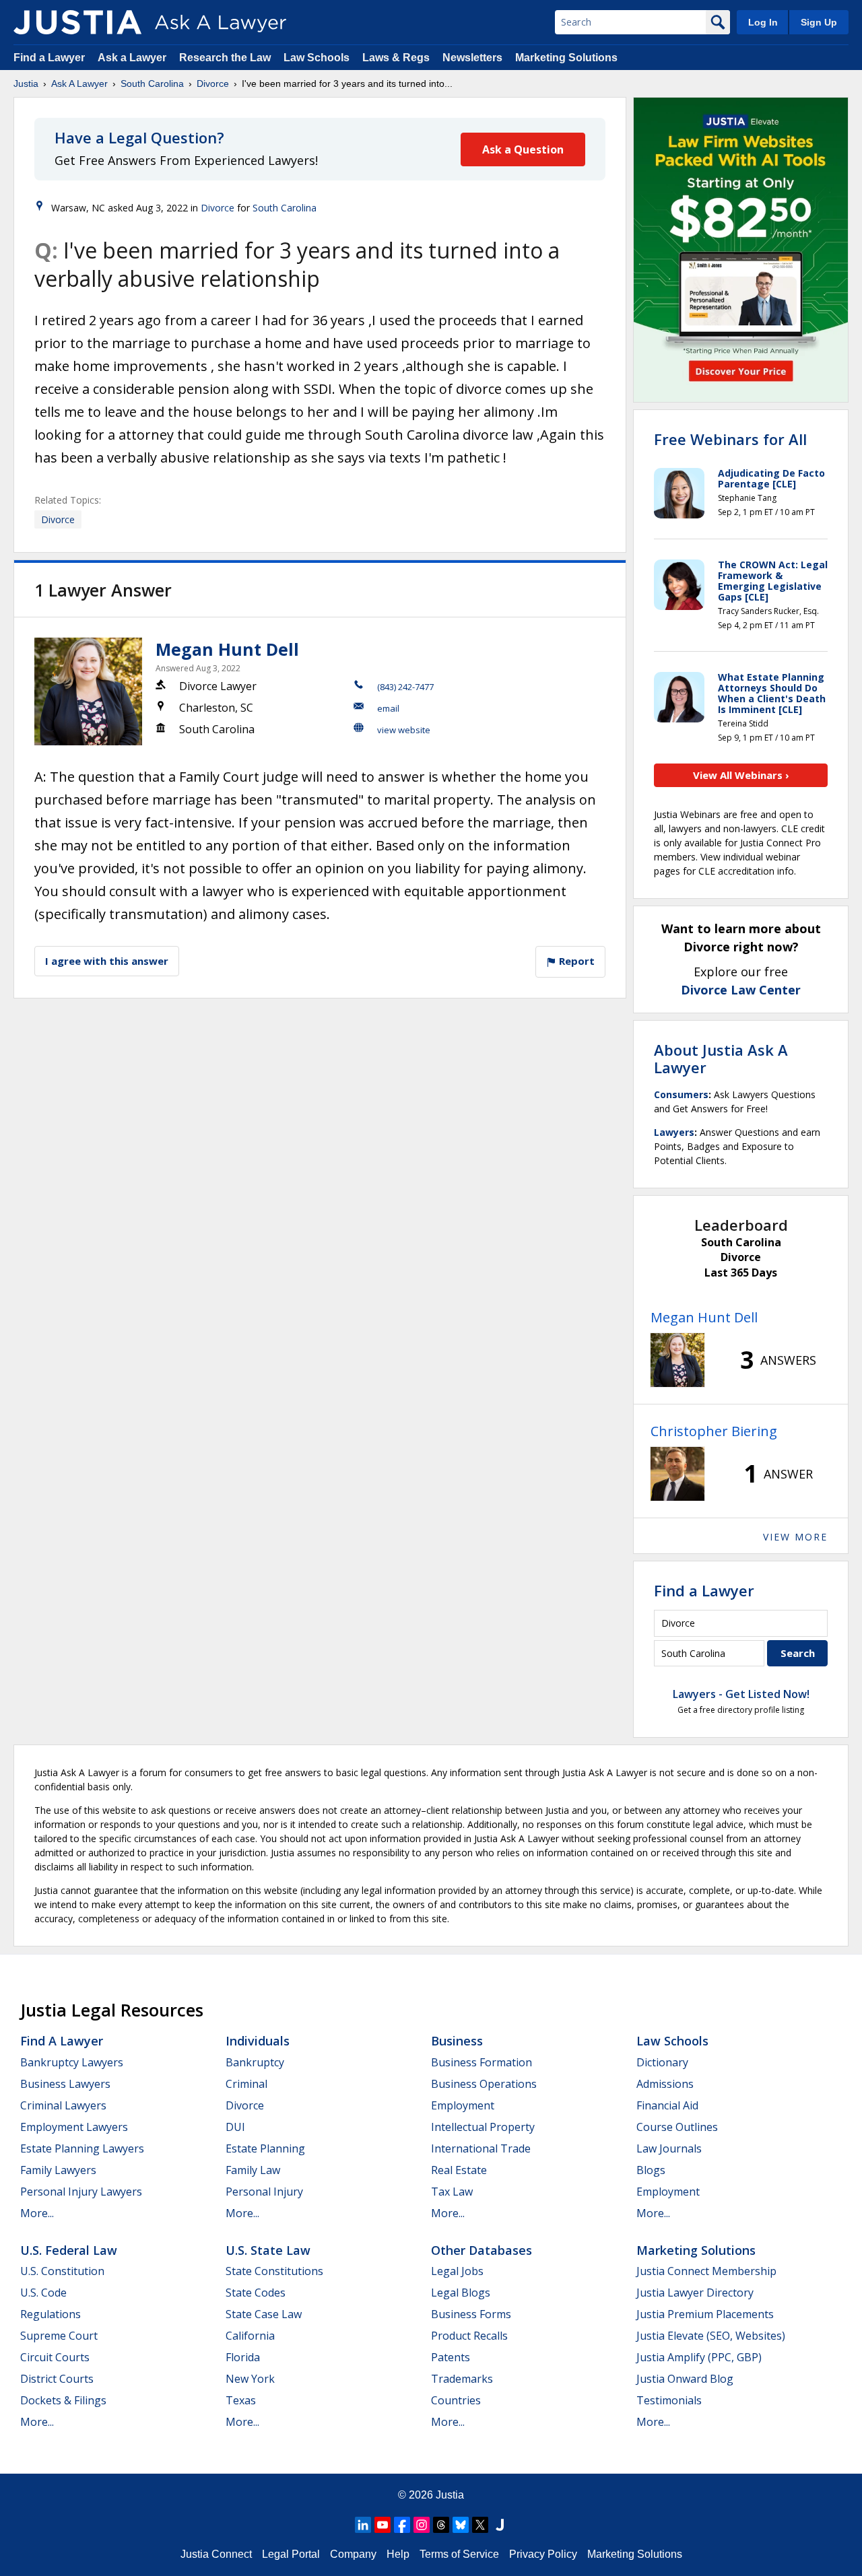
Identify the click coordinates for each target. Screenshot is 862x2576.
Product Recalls (469, 2336)
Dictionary (662, 2062)
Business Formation (482, 2062)
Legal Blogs (461, 2293)
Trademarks (462, 2379)
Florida (243, 2357)
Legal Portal (291, 2554)
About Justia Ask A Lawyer (721, 1058)
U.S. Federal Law (69, 2250)
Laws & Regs (396, 58)
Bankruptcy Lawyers (72, 2062)
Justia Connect (216, 2554)
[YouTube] (383, 2525)
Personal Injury (264, 2192)
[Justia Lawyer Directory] (500, 2525)
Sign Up (819, 22)
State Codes (256, 2293)
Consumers (681, 1094)
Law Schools (317, 58)
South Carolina (152, 83)
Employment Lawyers (74, 2127)
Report (575, 961)
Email (388, 708)
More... (37, 2213)
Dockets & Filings (63, 2400)
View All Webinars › (741, 775)
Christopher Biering (714, 1431)
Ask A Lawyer (79, 83)
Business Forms (471, 2314)
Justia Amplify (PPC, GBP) (699, 2357)
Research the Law (225, 58)
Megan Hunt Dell (227, 649)
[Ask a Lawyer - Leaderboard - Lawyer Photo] (677, 1360)
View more (795, 1537)
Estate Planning (265, 2148)
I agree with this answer (107, 961)
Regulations (51, 2314)
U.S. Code (43, 2293)
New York (250, 2379)
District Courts (57, 2379)
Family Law (253, 2170)
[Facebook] (402, 2525)
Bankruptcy (255, 2062)
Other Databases (482, 2250)
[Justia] (77, 22)
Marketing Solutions (566, 58)
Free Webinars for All (730, 439)
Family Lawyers (58, 2170)
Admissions (665, 2084)
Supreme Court (59, 2336)
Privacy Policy (543, 2554)
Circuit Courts (55, 2357)
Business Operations (484, 2084)
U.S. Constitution (62, 2271)
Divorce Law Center (741, 990)
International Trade (481, 2148)
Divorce (213, 83)
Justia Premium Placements (705, 2314)
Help (398, 2554)
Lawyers (674, 1132)
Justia (26, 83)
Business (457, 2041)
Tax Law (452, 2192)
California (250, 2336)
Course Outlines (677, 2127)
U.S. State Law (268, 2250)
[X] (480, 2525)
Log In (763, 22)
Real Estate (459, 2170)
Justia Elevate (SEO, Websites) (711, 2336)
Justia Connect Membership (706, 2271)
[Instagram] (422, 2525)
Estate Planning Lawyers (82, 2148)
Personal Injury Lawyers (81, 2192)
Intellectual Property (483, 2127)
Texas (241, 2400)
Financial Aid (667, 2105)
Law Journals (669, 2148)
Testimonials (669, 2400)
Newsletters (472, 58)
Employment (463, 2105)
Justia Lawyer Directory (695, 2293)
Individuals (258, 2041)
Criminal (246, 2084)
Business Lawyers (65, 2084)
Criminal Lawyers (63, 2105)
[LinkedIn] (363, 2525)
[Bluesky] (461, 2525)
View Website (404, 730)
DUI (235, 2127)
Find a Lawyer (49, 58)
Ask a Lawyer (133, 58)
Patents (451, 2357)
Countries (456, 2400)
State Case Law (264, 2314)
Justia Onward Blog (685, 2379)
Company (353, 2554)
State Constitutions (274, 2271)
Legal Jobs (457, 2271)
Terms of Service (459, 2554)
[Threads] (441, 2525)
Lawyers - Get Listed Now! (741, 1694)
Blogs (651, 2170)
